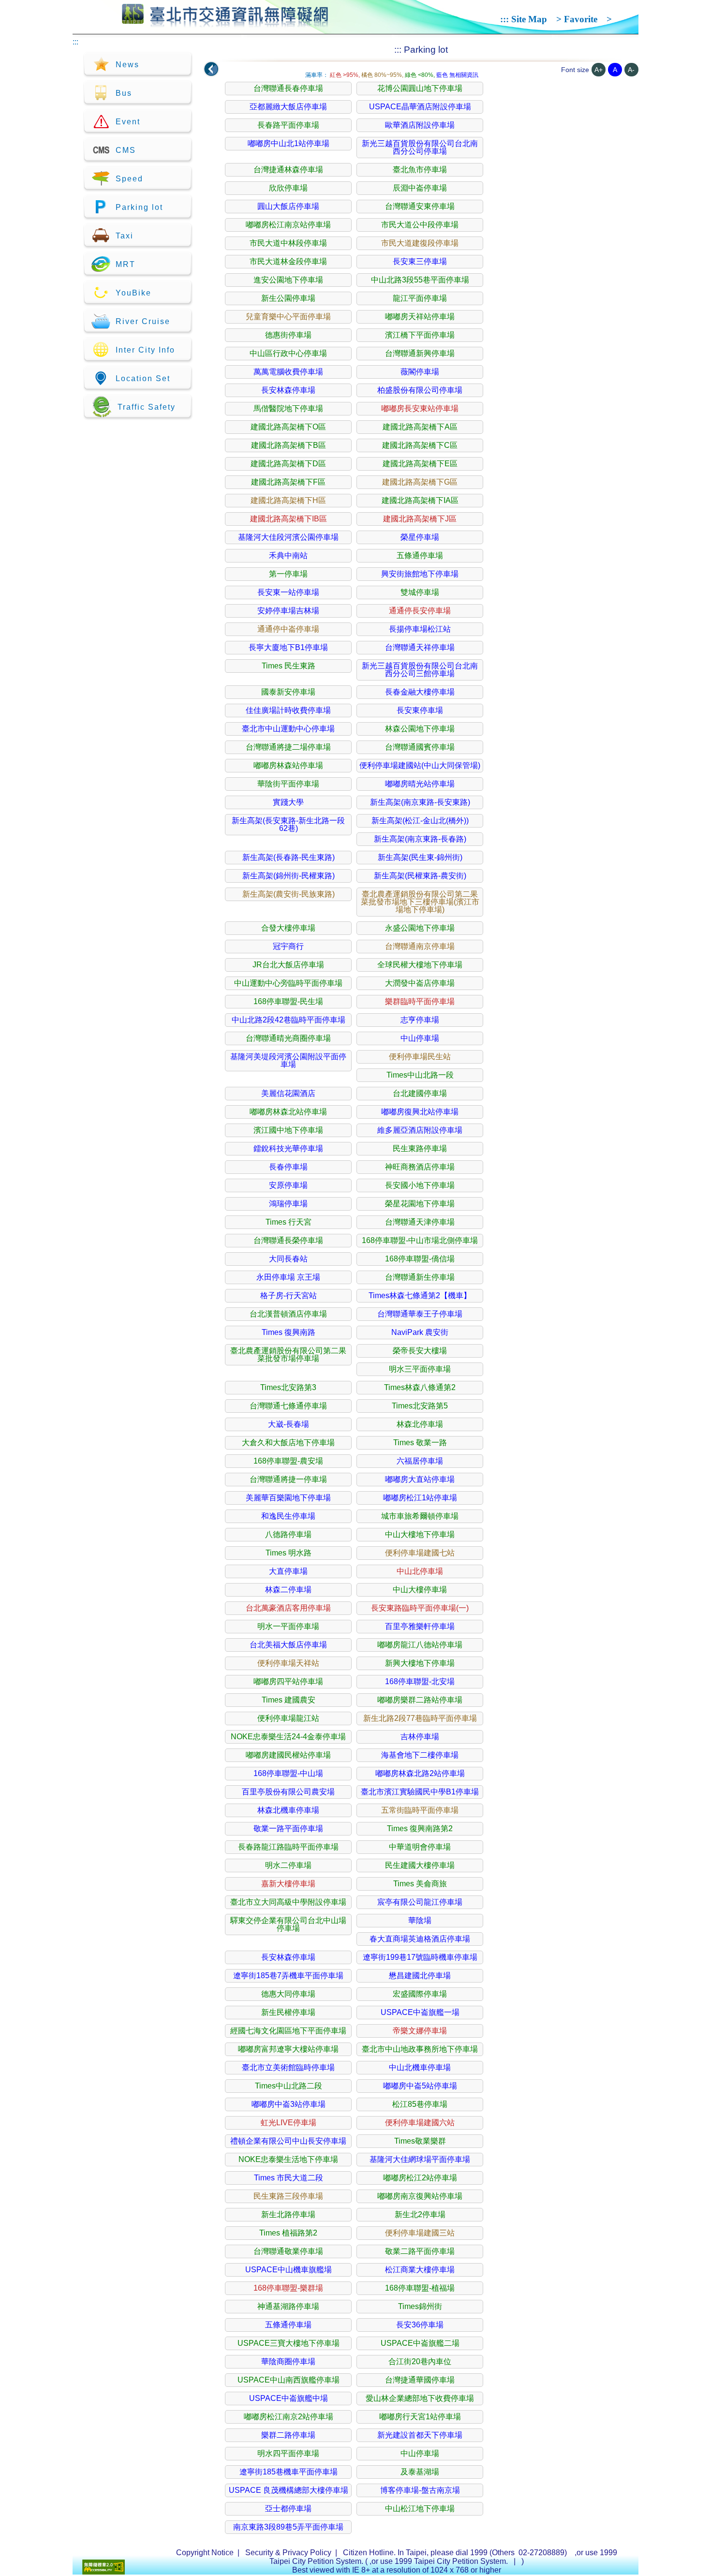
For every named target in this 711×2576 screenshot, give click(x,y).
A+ (599, 70)
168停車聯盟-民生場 (288, 1001)
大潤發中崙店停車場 (420, 983)
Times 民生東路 (289, 666)
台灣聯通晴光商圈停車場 (288, 1038)
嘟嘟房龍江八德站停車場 (420, 1645)
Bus (124, 93)
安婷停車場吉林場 (288, 611)
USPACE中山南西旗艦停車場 (289, 2380)
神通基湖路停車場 (288, 2306)
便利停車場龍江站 (288, 1718)
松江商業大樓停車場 (420, 2270)
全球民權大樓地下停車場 (420, 965)
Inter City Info (145, 350)
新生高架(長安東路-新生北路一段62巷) (288, 824)
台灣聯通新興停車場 (420, 353)
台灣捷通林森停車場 (288, 170)
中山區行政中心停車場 (288, 353)
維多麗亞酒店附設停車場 (420, 1130)
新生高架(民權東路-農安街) (420, 876)
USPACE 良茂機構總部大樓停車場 (289, 2490)
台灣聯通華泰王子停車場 (420, 1314)
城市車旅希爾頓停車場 (420, 1516)
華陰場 (420, 1920)
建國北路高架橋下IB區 (289, 519)
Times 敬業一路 (420, 1443)
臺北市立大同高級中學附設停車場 (288, 1902)
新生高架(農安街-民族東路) (289, 894)
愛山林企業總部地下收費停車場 (420, 2398)
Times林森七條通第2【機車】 (420, 1295)
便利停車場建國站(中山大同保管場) (420, 765)
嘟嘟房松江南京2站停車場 (289, 2417)
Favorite (581, 19)
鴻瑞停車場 (288, 1204)
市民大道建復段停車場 (420, 243)
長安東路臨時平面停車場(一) (420, 1608)
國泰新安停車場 (288, 692)
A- (631, 70)
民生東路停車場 (420, 1148)
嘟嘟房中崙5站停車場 (420, 2086)
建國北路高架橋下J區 (420, 519)
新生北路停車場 (288, 2214)
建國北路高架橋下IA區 (420, 500)
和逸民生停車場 (288, 1516)
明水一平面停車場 (288, 1626)
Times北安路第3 (288, 1387)
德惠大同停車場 (288, 1994)
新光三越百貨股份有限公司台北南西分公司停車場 (420, 147)
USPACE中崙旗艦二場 (420, 2343)
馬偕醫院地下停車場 (288, 408)
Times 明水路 (289, 1553)
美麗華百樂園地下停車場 (288, 1498)
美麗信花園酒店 (288, 1093)
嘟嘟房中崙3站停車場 (289, 2104)
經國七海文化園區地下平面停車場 (288, 2031)
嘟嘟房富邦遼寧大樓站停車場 (288, 2049)
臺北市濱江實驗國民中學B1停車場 (420, 1792)
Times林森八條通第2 (420, 1387)
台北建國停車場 (420, 1093)
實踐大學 (288, 802)
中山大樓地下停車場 (420, 1534)
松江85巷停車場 (420, 2104)
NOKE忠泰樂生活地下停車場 (288, 2159)
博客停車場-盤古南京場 (420, 2490)
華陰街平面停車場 (288, 784)
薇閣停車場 (420, 372)
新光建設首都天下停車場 (420, 2435)
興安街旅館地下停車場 (420, 574)
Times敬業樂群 (420, 2141)
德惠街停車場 (288, 335)
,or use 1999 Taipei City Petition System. (440, 2561)
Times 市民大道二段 (289, 2178)
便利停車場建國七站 (420, 1553)
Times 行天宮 (289, 1222)
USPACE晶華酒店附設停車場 (420, 107)
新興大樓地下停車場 (420, 1663)
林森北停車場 (420, 1424)
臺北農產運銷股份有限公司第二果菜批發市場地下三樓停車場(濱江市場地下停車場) (420, 902)
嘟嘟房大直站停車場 (420, 1479)
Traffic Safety (147, 407)
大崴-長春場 (289, 1424)
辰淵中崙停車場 (420, 188)
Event (128, 122)
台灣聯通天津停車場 (420, 1222)
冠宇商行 (288, 946)
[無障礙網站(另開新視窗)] (104, 2572)
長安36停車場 (420, 2325)
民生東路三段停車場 (288, 2196)
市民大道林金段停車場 (288, 261)
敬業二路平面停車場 (420, 2251)
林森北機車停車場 (288, 1810)
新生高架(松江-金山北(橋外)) (420, 821)
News (127, 65)
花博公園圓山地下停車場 (420, 88)
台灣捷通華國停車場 (420, 2380)
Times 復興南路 (289, 1332)
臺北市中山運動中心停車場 (288, 729)
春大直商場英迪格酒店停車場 (420, 1939)
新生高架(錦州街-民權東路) (289, 876)
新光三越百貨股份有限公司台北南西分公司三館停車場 (420, 670)
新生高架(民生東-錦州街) (420, 857)
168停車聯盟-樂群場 (288, 2288)
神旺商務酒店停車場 (420, 1167)
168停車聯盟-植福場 (420, 2288)
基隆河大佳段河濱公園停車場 (288, 537)
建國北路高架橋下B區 (289, 445)
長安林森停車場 (288, 390)
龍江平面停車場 (420, 298)
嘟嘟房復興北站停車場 (420, 1112)
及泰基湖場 (420, 2472)
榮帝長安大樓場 (420, 1351)
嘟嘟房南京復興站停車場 (420, 2196)
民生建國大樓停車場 (420, 1865)
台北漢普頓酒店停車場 (288, 1314)
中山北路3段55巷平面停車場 (420, 280)
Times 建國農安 (289, 1700)
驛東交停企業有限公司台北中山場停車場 (288, 1924)
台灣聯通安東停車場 (420, 206)
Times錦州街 (420, 2306)
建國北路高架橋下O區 (288, 427)
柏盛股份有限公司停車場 (420, 390)
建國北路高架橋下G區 (420, 482)
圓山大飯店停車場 (288, 206)
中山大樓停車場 (420, 1590)
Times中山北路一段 (420, 1075)
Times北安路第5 (420, 1406)
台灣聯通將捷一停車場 (288, 1479)
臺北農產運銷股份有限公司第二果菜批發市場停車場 (288, 1355)
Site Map (529, 19)
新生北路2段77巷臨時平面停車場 (420, 1718)
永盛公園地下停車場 (420, 928)
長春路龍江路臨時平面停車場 (288, 1847)
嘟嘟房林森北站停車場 (288, 1112)
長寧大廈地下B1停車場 (288, 647)
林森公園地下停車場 (420, 729)
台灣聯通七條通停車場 (288, 1406)
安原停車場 (288, 1185)
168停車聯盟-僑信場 (420, 1259)
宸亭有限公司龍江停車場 (420, 1902)
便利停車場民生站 (420, 1057)
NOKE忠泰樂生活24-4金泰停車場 (288, 1737)
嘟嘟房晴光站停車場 (420, 784)
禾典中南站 (288, 555)
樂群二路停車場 (288, 2435)
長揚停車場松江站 (420, 629)
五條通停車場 (420, 555)
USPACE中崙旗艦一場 (420, 2012)
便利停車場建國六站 (420, 2123)
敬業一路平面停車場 (288, 1828)
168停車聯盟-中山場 (288, 1773)
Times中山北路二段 (289, 2086)
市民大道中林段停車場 (288, 243)
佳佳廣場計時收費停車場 (288, 710)
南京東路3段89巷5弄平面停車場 (288, 2527)
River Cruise (143, 321)
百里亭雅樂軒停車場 (420, 1626)
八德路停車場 (288, 1534)
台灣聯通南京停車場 (420, 946)
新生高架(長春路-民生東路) (289, 857)
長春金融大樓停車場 (420, 692)
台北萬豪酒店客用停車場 (288, 1608)
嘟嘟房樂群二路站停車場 (420, 1700)
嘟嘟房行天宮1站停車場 (420, 2417)
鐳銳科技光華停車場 (288, 1148)
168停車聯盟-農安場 (288, 1461)
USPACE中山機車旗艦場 (289, 2270)
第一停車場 (288, 574)
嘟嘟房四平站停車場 (288, 1681)
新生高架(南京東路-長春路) (420, 839)
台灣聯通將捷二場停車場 (288, 747)
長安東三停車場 (420, 261)
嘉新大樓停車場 (288, 1884)
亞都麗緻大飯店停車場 (288, 107)
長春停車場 (288, 1167)
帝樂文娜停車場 (420, 2031)
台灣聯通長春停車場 (288, 88)
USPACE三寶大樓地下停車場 (289, 2343)
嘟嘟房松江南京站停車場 (288, 225)
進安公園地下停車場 (288, 280)
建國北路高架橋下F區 (288, 482)
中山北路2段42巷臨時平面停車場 (289, 1020)
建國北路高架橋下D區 (288, 464)
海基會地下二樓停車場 (420, 1755)
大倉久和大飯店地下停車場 (288, 1443)
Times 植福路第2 (288, 2233)
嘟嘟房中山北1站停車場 (289, 143)
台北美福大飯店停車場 (288, 1645)
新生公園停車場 (288, 298)
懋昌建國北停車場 (420, 1976)
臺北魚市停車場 (420, 170)
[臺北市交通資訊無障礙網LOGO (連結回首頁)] (225, 23)
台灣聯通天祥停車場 (420, 647)
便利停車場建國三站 (420, 2233)
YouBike (133, 293)
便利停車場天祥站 (288, 1663)
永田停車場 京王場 (288, 1277)
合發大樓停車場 (288, 928)
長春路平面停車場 (288, 125)
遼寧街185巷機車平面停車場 (289, 2472)
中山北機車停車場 (420, 2067)
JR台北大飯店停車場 (288, 965)
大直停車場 (288, 1571)
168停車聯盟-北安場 (420, 1681)
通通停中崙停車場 (288, 629)
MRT (126, 264)
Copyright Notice (205, 2553)
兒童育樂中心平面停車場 (288, 317)
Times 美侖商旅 (420, 1884)
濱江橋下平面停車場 (420, 335)
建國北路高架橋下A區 (420, 427)
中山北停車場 (420, 1571)
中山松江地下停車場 (420, 2509)
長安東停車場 (420, 710)
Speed (129, 179)
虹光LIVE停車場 (289, 2123)
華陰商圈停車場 (288, 2361)
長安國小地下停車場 (420, 1185)
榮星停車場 (420, 537)
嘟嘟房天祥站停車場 (420, 317)
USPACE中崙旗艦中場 (289, 2398)
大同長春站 (288, 1259)
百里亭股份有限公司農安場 (288, 1792)
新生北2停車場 (420, 2214)
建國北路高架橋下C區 (420, 445)
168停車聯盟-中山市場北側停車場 (420, 1240)
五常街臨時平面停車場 (420, 1810)
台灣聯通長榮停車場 (288, 1240)
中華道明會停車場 (420, 1847)
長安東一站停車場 (288, 592)
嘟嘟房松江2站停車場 (420, 2178)
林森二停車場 (288, 1590)
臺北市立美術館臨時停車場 (288, 2067)
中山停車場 (420, 1038)
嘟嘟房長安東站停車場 (420, 408)
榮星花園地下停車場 (420, 1204)
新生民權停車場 (288, 2012)
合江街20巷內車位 (420, 2361)
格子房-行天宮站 (289, 1295)
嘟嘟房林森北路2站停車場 (420, 1773)
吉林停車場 (420, 1737)
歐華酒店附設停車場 (420, 125)
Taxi (125, 236)
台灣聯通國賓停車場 (420, 747)
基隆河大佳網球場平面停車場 (420, 2159)
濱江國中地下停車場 (288, 1130)
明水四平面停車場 (288, 2453)
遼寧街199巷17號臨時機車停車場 (420, 1957)
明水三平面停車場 (420, 1369)
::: (504, 19)
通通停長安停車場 (420, 611)
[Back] (211, 69)
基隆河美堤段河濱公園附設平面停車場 (288, 1060)
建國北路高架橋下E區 (420, 464)
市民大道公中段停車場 (420, 225)
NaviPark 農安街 (420, 1332)
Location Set (143, 378)
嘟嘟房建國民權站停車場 (288, 1755)
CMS (126, 150)
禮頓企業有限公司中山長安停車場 (288, 2141)
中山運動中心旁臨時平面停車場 (288, 983)
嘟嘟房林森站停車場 (288, 765)
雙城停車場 (420, 592)
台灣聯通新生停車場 (420, 1277)
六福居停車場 (420, 1461)
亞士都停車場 (288, 2509)
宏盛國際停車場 (420, 1994)
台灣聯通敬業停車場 (288, 2251)
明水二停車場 (288, 1865)
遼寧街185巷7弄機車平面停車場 (288, 1976)
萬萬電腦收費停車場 (288, 372)
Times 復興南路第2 (420, 1828)
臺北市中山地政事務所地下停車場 (420, 2049)
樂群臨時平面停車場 (420, 1001)
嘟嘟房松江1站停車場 (420, 1498)
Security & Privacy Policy (288, 2553)
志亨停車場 (420, 1020)
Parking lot (139, 207)
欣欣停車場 (288, 188)
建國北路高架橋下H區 (288, 500)
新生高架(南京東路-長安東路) (420, 802)
